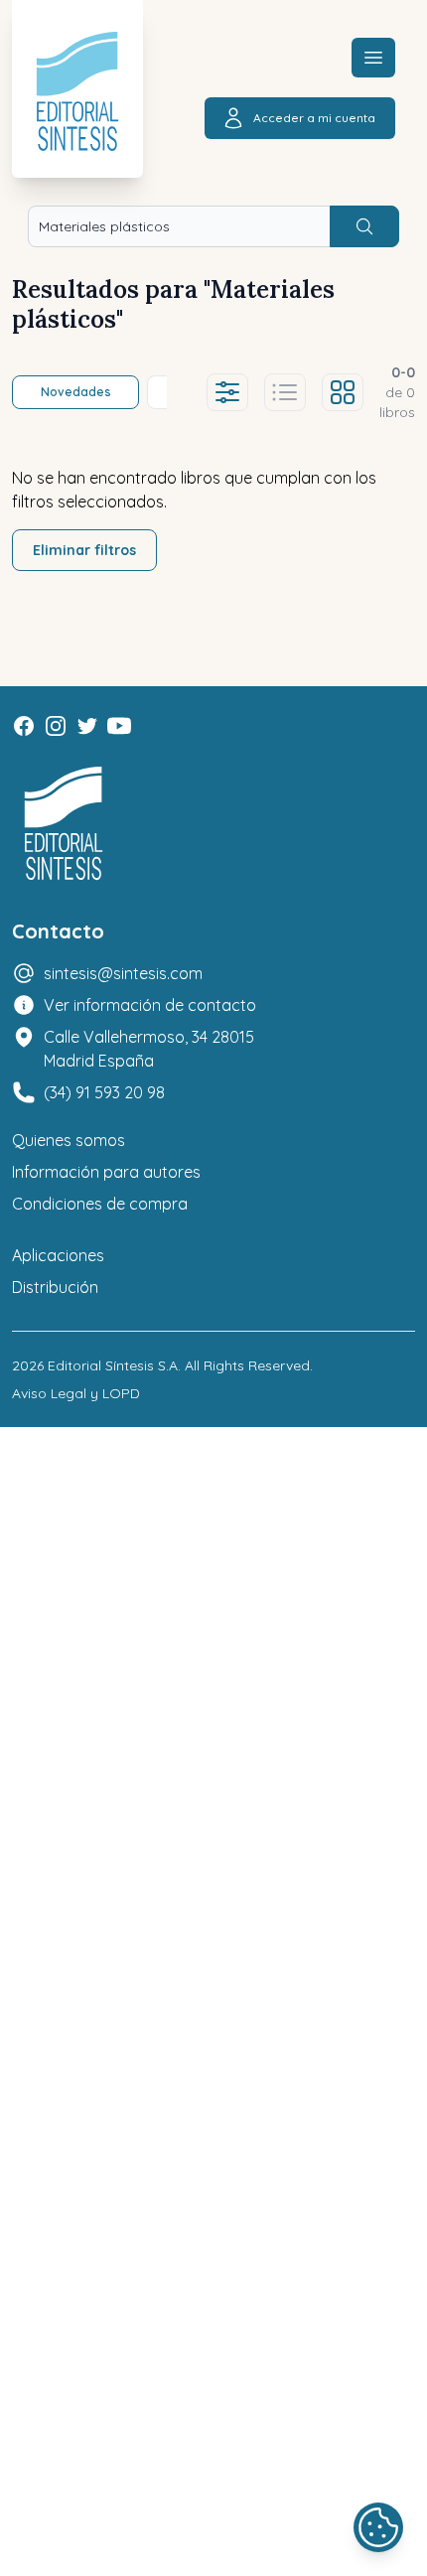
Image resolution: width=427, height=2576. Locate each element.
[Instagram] (56, 726)
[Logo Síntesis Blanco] (64, 824)
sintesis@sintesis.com (123, 973)
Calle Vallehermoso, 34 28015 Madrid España (149, 1049)
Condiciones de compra (100, 1204)
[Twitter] (87, 726)
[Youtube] (119, 726)
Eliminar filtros (84, 550)
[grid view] (343, 392)
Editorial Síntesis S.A (113, 1365)
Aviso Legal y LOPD (76, 1393)
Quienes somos (69, 1140)
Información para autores (106, 1172)
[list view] (285, 392)
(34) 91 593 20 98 (104, 1092)
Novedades (76, 392)
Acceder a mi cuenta (314, 118)
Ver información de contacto (150, 1005)
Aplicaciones (58, 1255)
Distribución (55, 1287)
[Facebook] (24, 726)
